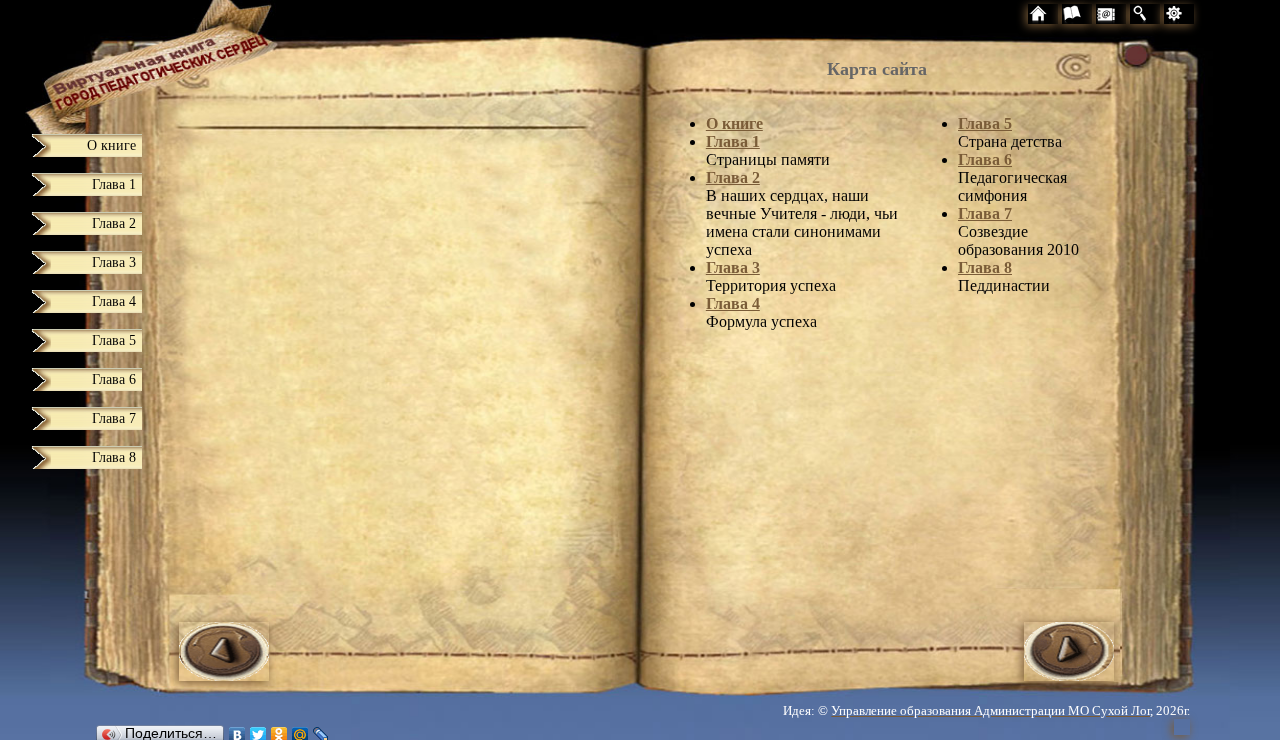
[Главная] (115, 62)
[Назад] (224, 675)
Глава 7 (985, 213)
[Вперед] (1069, 675)
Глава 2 (733, 177)
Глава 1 (733, 141)
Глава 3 (733, 267)
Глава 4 (733, 303)
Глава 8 (985, 267)
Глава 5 (985, 123)
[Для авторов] (1217, 16)
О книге (734, 123)
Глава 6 (985, 159)
